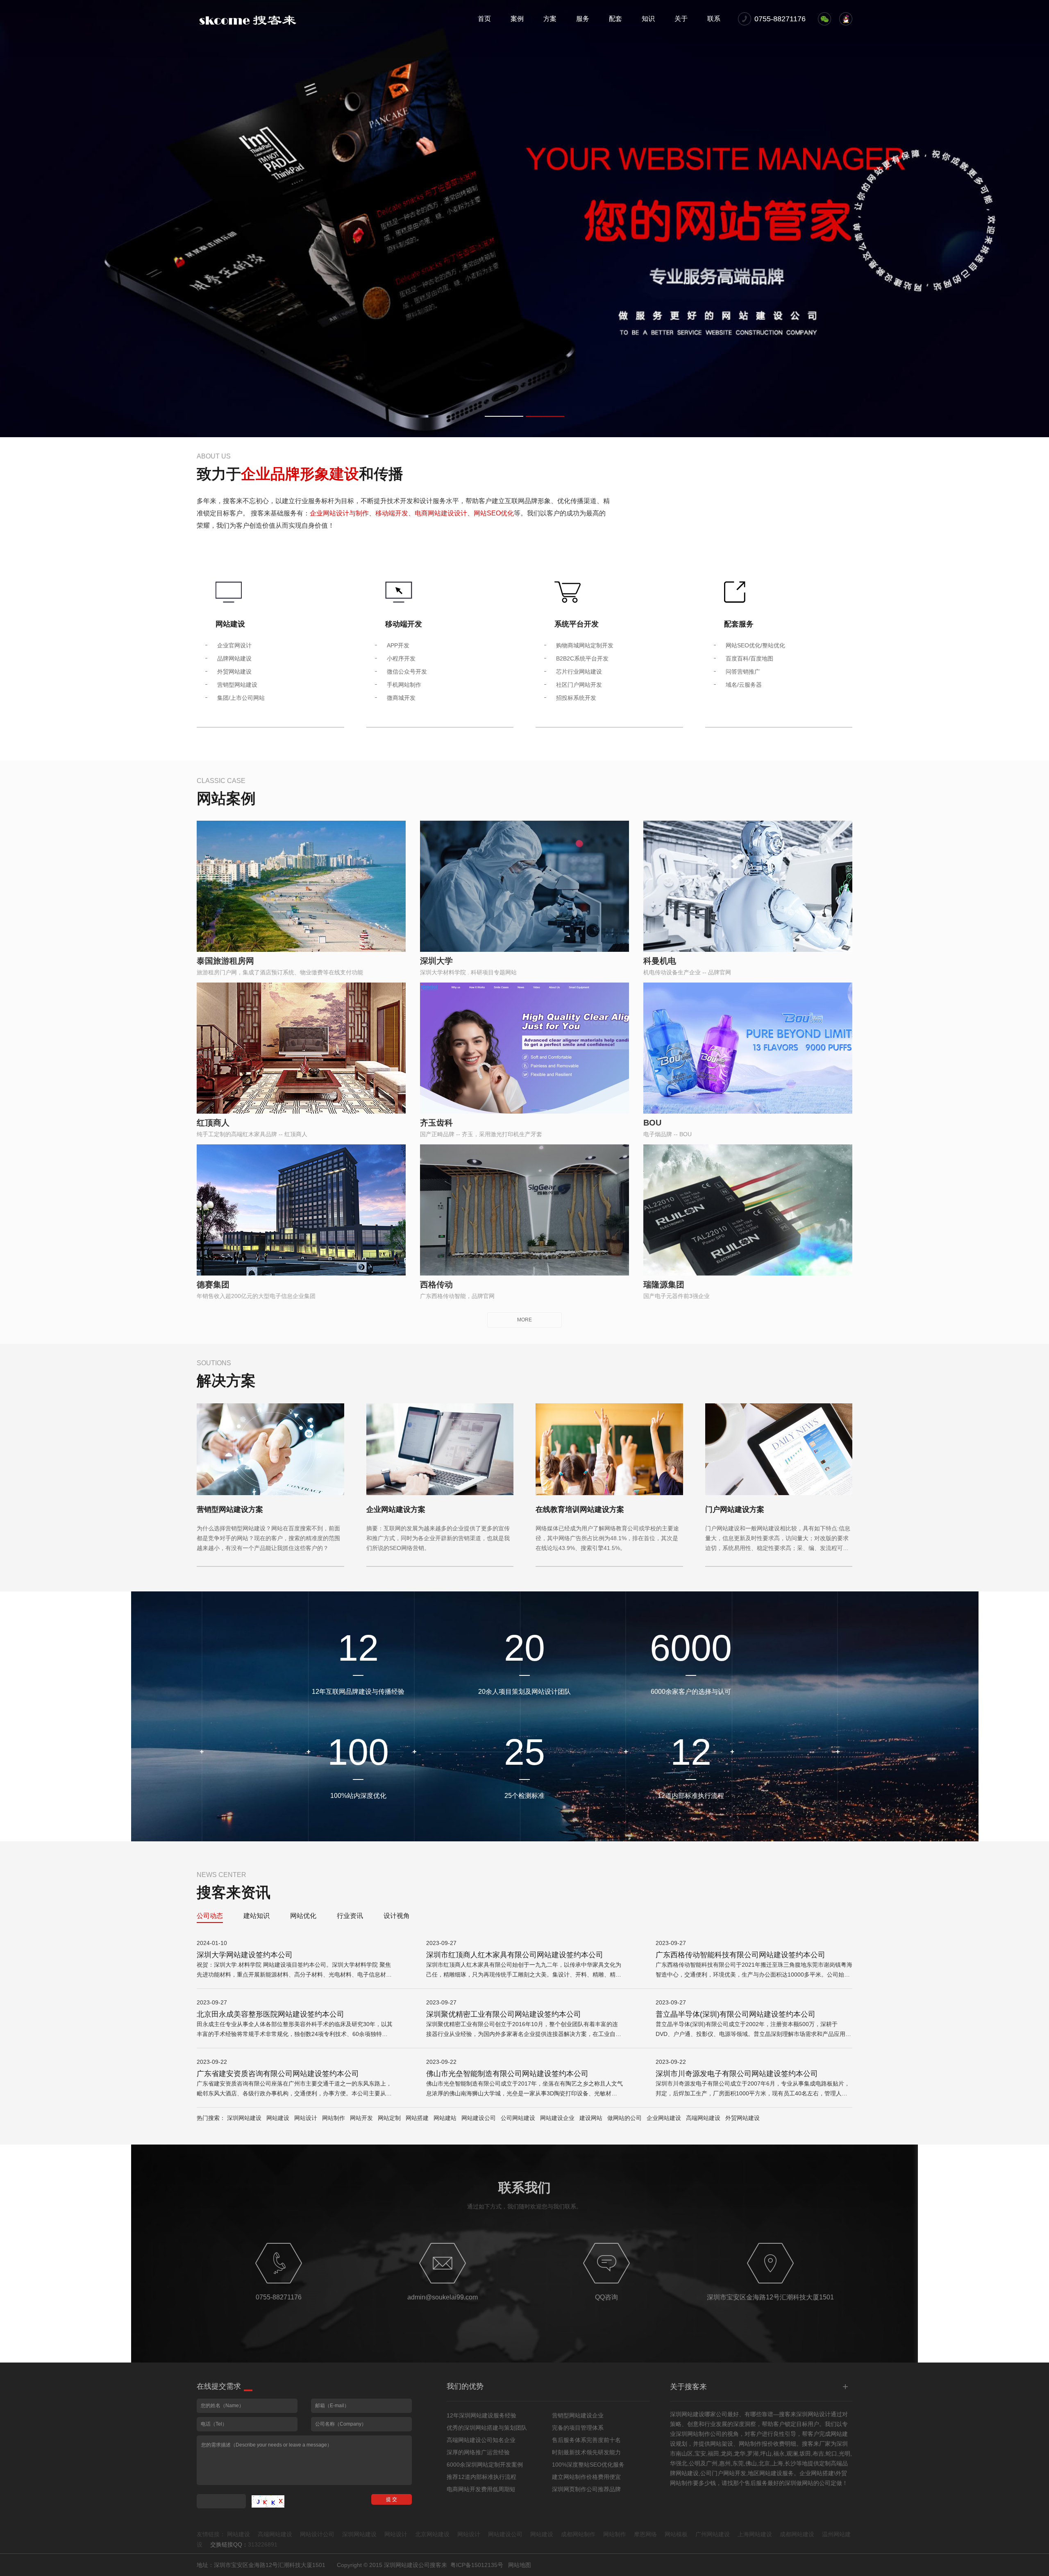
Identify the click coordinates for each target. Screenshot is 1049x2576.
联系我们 (524, 2188)
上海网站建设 (755, 2534)
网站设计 (306, 2118)
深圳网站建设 (244, 2118)
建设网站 (591, 2118)
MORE (524, 1320)
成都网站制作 (578, 2534)
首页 (484, 19)
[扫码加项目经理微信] (824, 19)
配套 (615, 19)
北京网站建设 (432, 2534)
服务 (583, 19)
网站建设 (278, 2118)
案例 (517, 19)
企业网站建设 (664, 2118)
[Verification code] (268, 2501)
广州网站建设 (713, 2534)
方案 (550, 19)
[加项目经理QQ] (846, 19)
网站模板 (676, 2534)
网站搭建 (417, 2118)
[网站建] (248, 20)
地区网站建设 (765, 2473)
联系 (714, 19)
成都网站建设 (797, 2534)
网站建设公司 (479, 2118)
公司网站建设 (518, 2118)
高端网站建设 (703, 2118)
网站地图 (520, 2565)
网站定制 (389, 2118)
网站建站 (445, 2118)
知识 (648, 19)
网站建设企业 (557, 2118)
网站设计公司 (317, 2534)
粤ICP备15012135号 (477, 2565)
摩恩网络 (645, 2534)
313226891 (263, 2544)
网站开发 (361, 2118)
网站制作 (334, 2118)
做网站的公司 (624, 2118)
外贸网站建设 (742, 2118)
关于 (681, 19)
